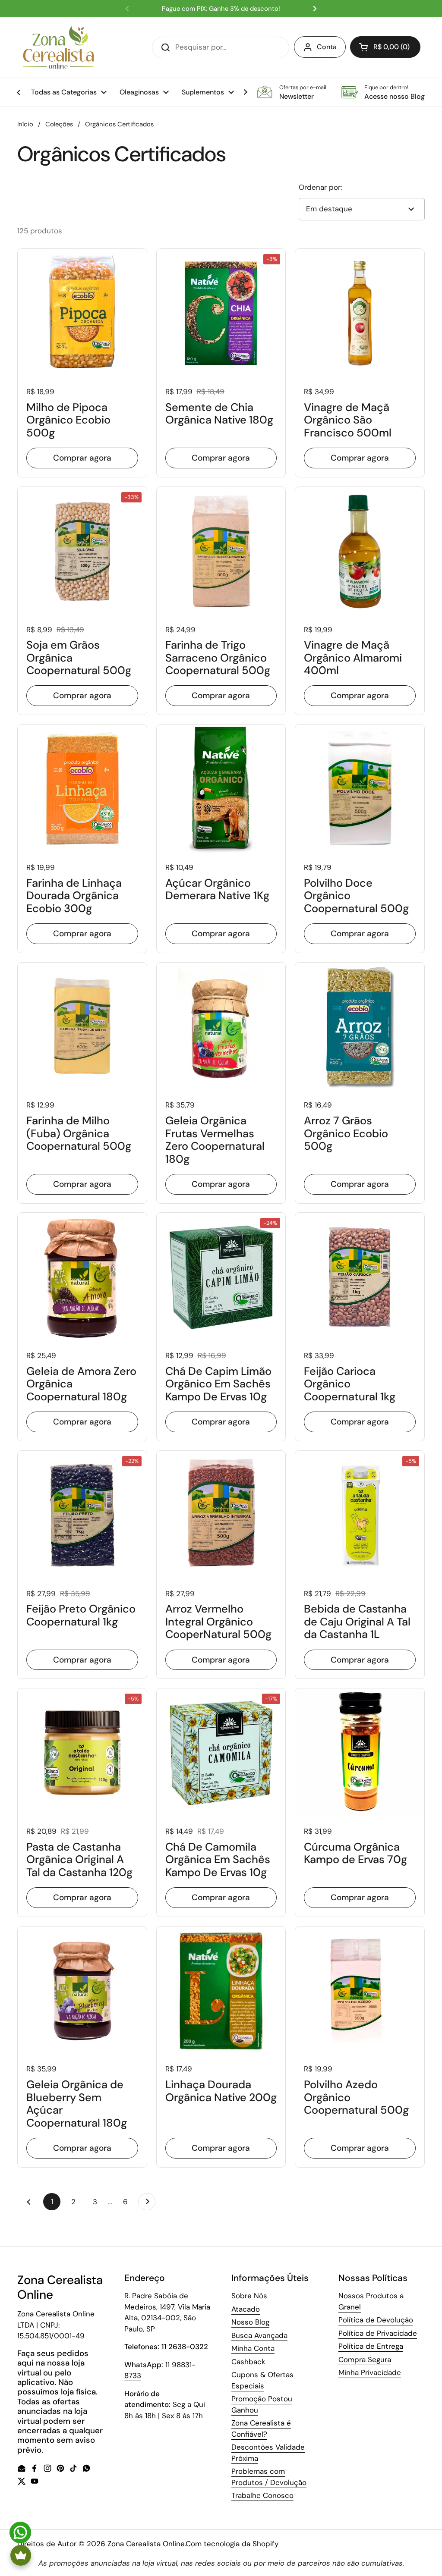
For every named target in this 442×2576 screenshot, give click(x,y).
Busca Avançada (259, 2335)
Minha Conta (253, 2348)
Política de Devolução (376, 2320)
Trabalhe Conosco (262, 2495)
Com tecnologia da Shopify (232, 2544)
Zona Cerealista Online (146, 2544)
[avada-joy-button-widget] (21, 2555)
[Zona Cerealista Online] (58, 47)
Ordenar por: (320, 187)
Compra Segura (365, 2360)
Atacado (246, 2309)
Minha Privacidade (370, 2372)
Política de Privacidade (378, 2333)
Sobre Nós (249, 2296)
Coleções (59, 124)
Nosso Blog (250, 2322)
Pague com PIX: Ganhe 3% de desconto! (221, 9)
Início (25, 124)
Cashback (248, 2362)
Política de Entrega (371, 2346)
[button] (385, 47)
